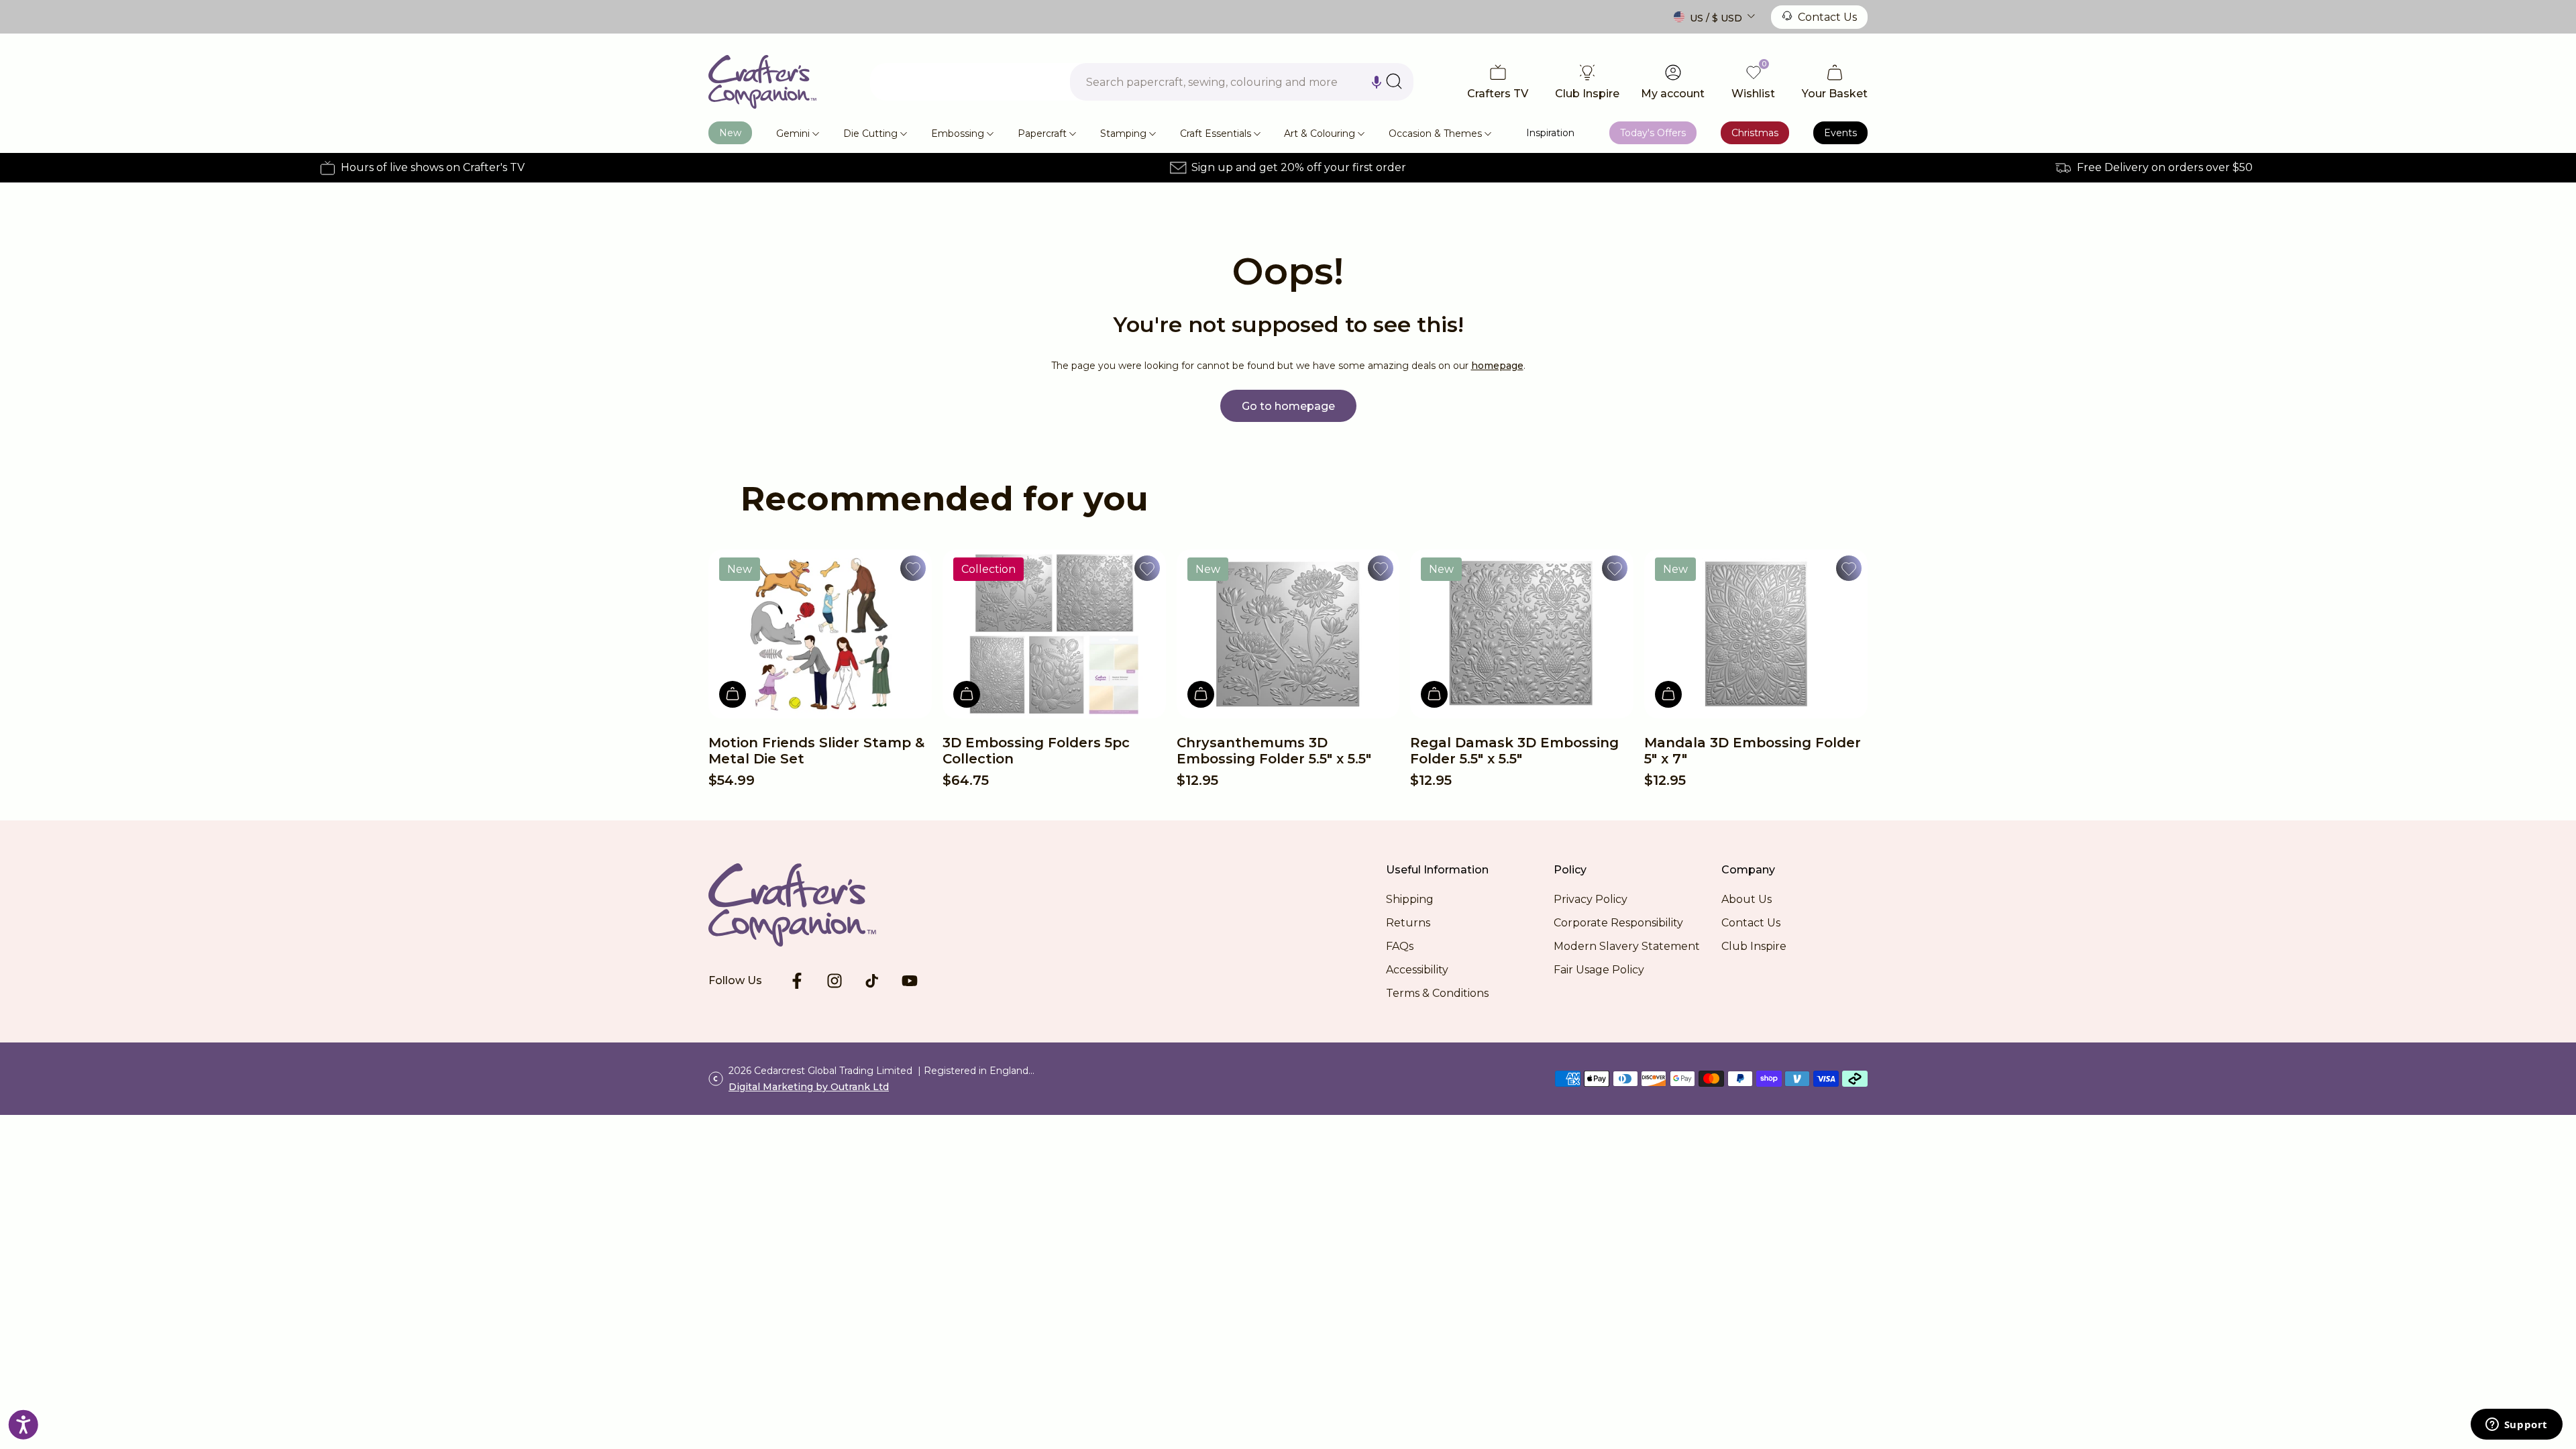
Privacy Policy (1591, 899)
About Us (1747, 899)
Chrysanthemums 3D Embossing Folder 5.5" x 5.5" (1274, 751)
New (730, 133)
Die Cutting (870, 133)
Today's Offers (1653, 133)
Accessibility (1417, 970)
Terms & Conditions (1437, 993)
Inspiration (1550, 133)
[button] (1377, 82)
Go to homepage (1288, 406)
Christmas (1755, 133)
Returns (1408, 923)
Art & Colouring (1320, 133)
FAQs (1400, 946)
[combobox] (1242, 82)
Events (1840, 133)
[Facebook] (797, 981)
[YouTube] (910, 981)
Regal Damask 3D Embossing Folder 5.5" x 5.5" (1514, 751)
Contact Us (1827, 17)
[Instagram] (835, 981)
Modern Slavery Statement (1627, 946)
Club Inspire (1754, 946)
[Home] (762, 82)
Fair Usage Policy (1599, 970)
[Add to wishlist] (913, 568)
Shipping (1410, 899)
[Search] (1394, 81)
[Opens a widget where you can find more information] (2516, 1426)
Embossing (958, 133)
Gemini (793, 133)
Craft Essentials (1216, 133)
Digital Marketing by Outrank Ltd (809, 1087)
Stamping (1123, 133)
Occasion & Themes (1435, 133)
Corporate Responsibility (1618, 923)
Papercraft (1042, 133)
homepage (1497, 366)
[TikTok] (872, 981)
